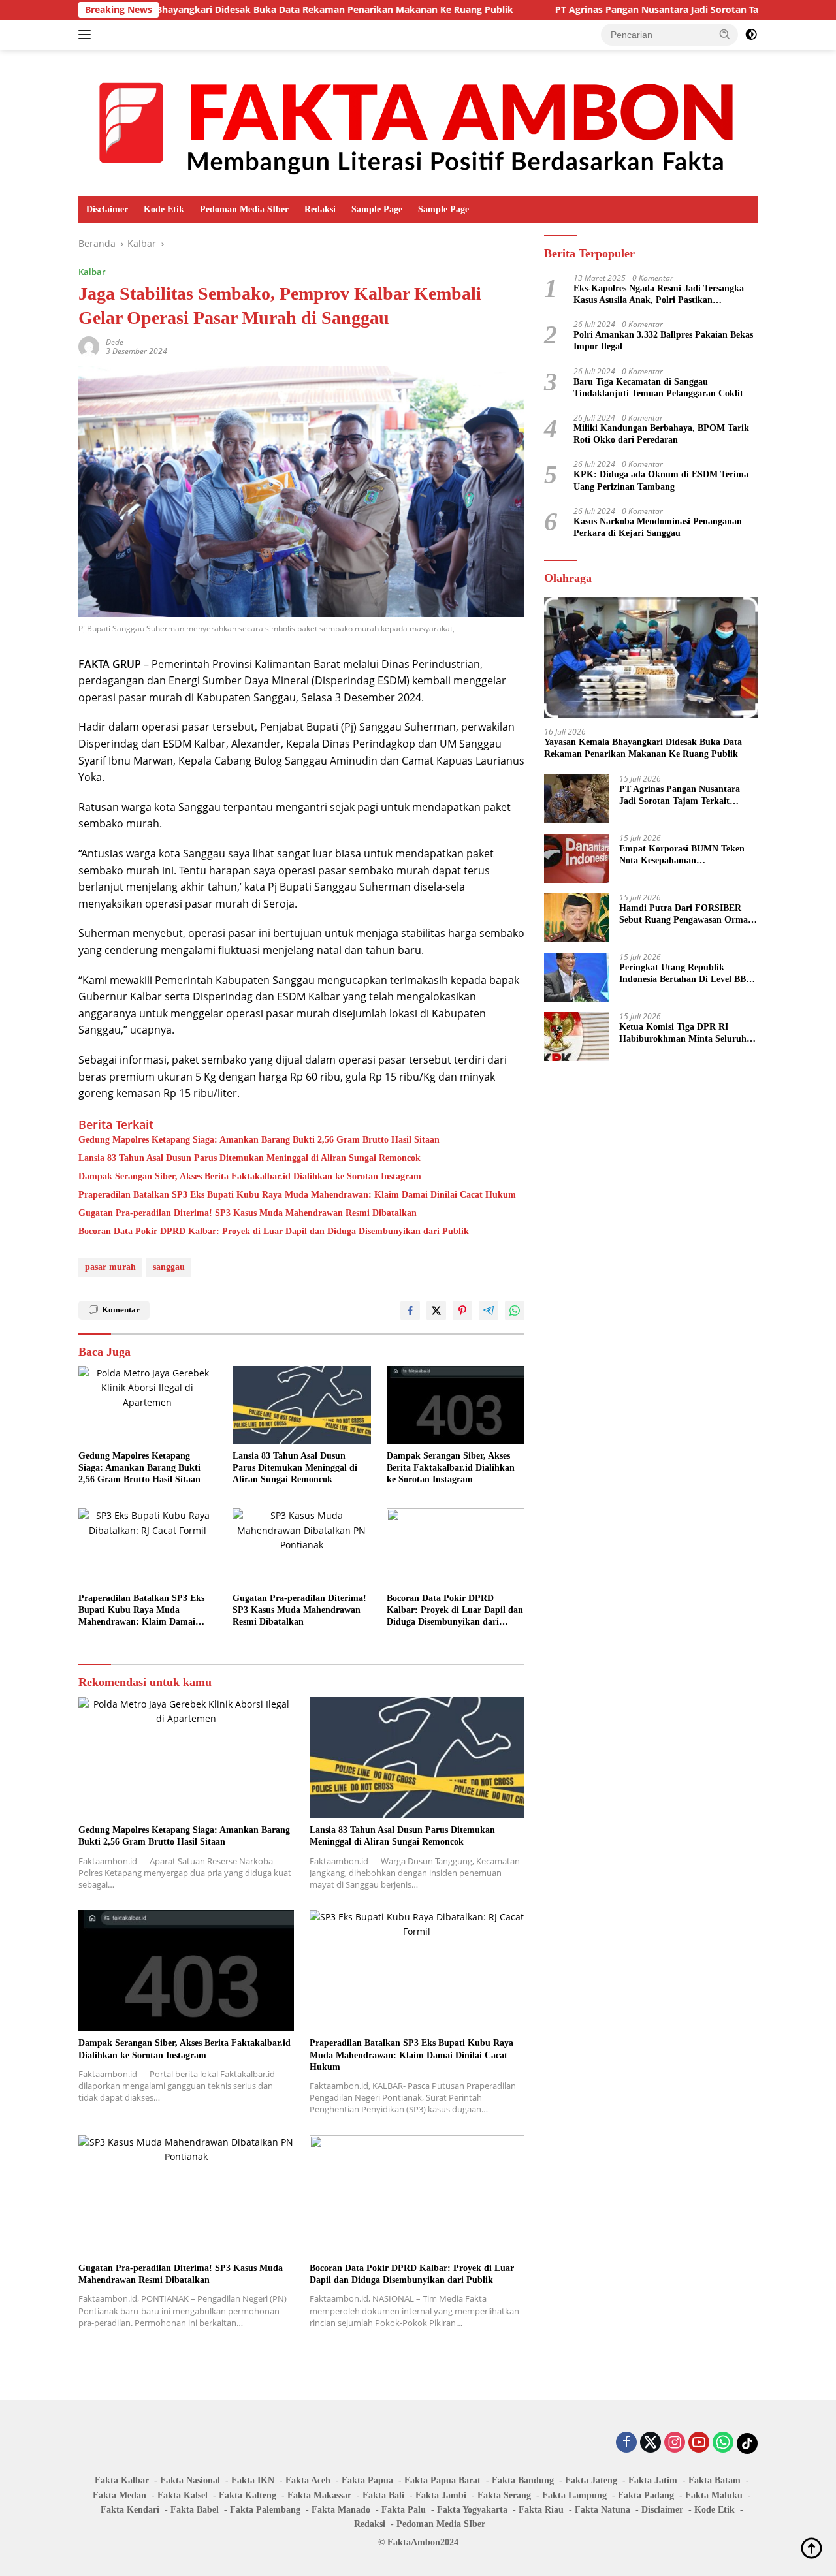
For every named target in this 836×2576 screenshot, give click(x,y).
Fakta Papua (367, 2480)
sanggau (169, 1267)
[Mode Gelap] (751, 35)
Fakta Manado (341, 2510)
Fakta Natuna (603, 2510)
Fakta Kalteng (248, 2495)
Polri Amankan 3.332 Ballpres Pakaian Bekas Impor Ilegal (663, 341)
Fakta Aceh (308, 2480)
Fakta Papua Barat (442, 2480)
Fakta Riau (541, 2510)
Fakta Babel (195, 2510)
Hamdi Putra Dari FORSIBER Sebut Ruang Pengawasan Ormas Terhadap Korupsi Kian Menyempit (685, 914)
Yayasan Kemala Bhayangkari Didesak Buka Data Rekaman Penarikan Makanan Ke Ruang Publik (218, 10)
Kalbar (92, 272)
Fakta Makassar (319, 2495)
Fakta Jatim (653, 2480)
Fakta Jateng (591, 2480)
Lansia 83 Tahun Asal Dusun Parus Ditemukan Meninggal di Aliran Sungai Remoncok (249, 1158)
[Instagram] (675, 2443)
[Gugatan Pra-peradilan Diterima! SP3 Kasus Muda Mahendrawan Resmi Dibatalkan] (302, 1547)
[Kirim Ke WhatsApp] (515, 1311)
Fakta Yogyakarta (472, 2510)
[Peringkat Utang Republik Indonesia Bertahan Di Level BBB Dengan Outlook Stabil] (577, 977)
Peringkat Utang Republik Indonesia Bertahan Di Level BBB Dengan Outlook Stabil (685, 974)
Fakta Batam (715, 2480)
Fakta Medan (120, 2495)
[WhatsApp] (723, 2443)
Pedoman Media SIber (244, 209)
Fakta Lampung (574, 2495)
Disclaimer (107, 209)
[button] (725, 34)
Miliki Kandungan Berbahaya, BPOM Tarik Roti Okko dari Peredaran (661, 434)
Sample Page (377, 209)
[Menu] (87, 35)
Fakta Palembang (265, 2510)
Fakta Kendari (130, 2510)
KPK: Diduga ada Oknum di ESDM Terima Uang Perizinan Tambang (661, 480)
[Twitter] (651, 2443)
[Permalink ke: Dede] (89, 346)
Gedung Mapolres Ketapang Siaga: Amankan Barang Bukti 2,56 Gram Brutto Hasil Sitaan (259, 1140)
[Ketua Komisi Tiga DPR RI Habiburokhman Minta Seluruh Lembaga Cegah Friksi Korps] (577, 1037)
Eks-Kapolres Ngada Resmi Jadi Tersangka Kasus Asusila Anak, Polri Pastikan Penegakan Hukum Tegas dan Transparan (659, 295)
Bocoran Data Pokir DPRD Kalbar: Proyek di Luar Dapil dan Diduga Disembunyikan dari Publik (274, 1231)
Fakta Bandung (523, 2480)
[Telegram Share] (489, 1311)
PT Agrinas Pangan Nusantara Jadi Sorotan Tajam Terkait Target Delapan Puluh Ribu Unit (684, 796)
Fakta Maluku (714, 2495)
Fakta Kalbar (122, 2480)
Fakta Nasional (190, 2480)
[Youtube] (699, 2443)
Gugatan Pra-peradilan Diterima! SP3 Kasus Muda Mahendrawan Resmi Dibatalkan (248, 1213)
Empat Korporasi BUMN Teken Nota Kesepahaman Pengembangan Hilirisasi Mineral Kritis (685, 855)
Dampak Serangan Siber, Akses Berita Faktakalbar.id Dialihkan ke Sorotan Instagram (250, 1176)
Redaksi (320, 209)
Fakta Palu (404, 2510)
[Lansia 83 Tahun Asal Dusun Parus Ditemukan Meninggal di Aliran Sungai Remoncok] (302, 1405)
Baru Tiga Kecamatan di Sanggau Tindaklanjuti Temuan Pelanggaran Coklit (658, 388)
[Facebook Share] (410, 1311)
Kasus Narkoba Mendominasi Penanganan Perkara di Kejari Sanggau (658, 527)
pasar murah (110, 1267)
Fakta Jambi (441, 2495)
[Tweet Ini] (436, 1311)
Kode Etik (164, 209)
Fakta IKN (253, 2480)
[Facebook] (626, 2443)
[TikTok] (747, 2443)
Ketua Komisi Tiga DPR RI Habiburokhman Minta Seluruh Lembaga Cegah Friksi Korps (683, 1033)
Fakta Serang (504, 2495)
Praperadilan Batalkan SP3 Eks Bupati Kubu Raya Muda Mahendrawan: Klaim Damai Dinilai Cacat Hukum (297, 1195)
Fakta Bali (383, 2495)
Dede (115, 342)
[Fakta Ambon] (418, 122)
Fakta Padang (646, 2495)
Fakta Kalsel (183, 2495)
